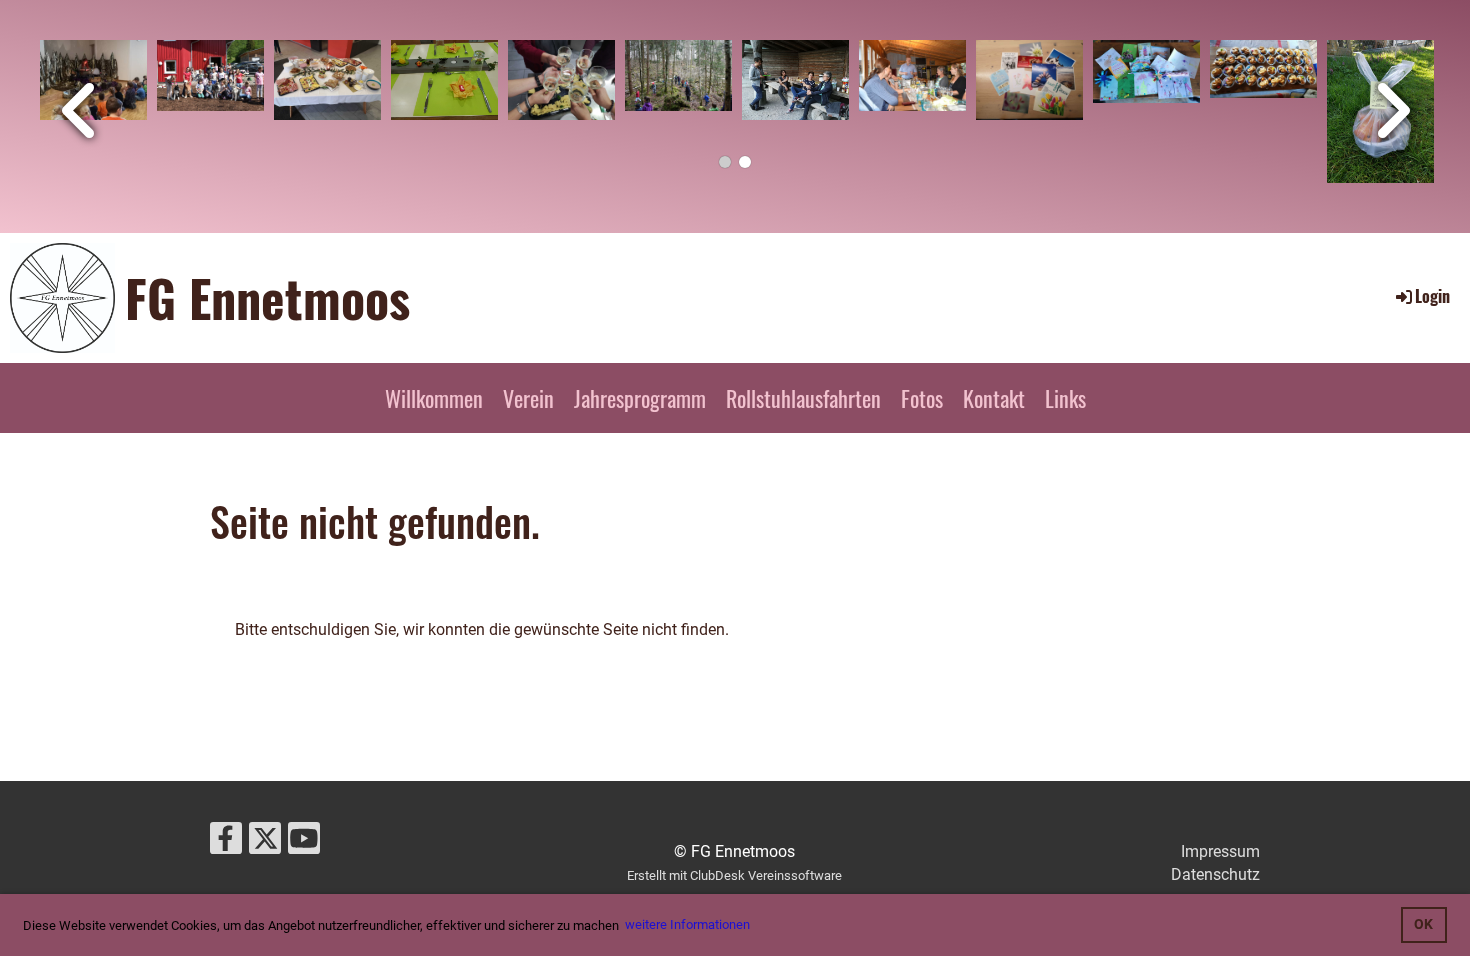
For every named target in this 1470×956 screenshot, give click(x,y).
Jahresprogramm (640, 398)
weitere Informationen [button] (687, 924)
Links (1065, 398)
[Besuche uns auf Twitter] (265, 843)
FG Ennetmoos (267, 297)
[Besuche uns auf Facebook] (226, 843)
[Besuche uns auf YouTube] (304, 843)
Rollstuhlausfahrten (803, 398)
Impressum (1220, 851)
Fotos (922, 398)
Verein (528, 398)
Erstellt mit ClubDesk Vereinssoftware (734, 875)
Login (1432, 296)
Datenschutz (1215, 874)
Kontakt (994, 398)
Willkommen (434, 398)
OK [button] (1423, 924)
